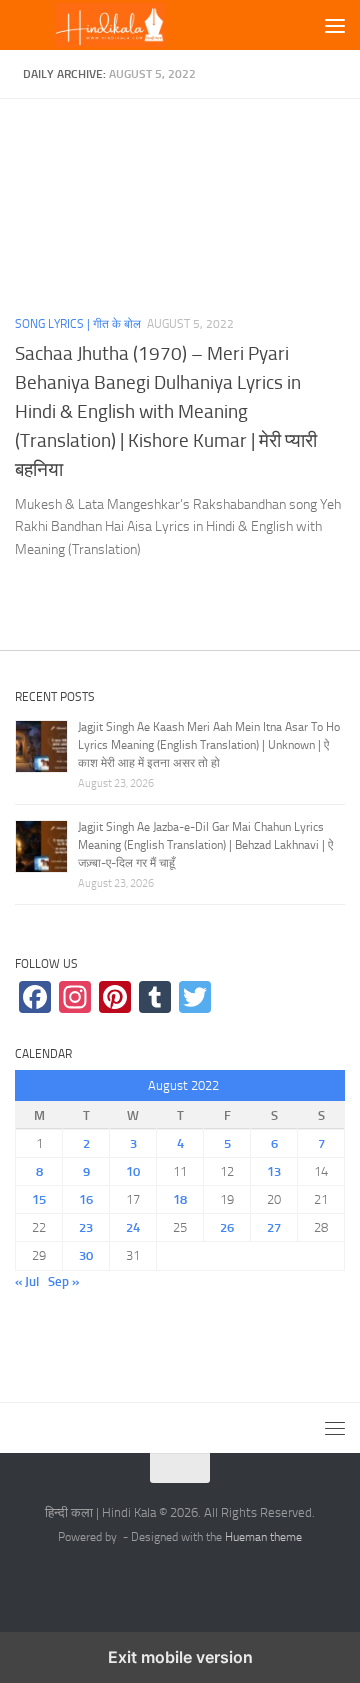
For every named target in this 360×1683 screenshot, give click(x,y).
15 (39, 1199)
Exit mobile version (180, 1657)
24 (133, 1227)
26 (227, 1227)
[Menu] (335, 25)
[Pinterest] (115, 997)
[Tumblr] (155, 997)
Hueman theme (263, 1537)
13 (274, 1171)
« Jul (27, 1281)
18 (180, 1199)
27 (274, 1227)
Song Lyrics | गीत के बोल (78, 324)
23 (86, 1227)
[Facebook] (35, 997)
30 (86, 1255)
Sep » (63, 1281)
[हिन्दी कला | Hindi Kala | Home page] (142, 25)
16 (86, 1199)
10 (133, 1171)
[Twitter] (195, 997)
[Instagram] (75, 997)
